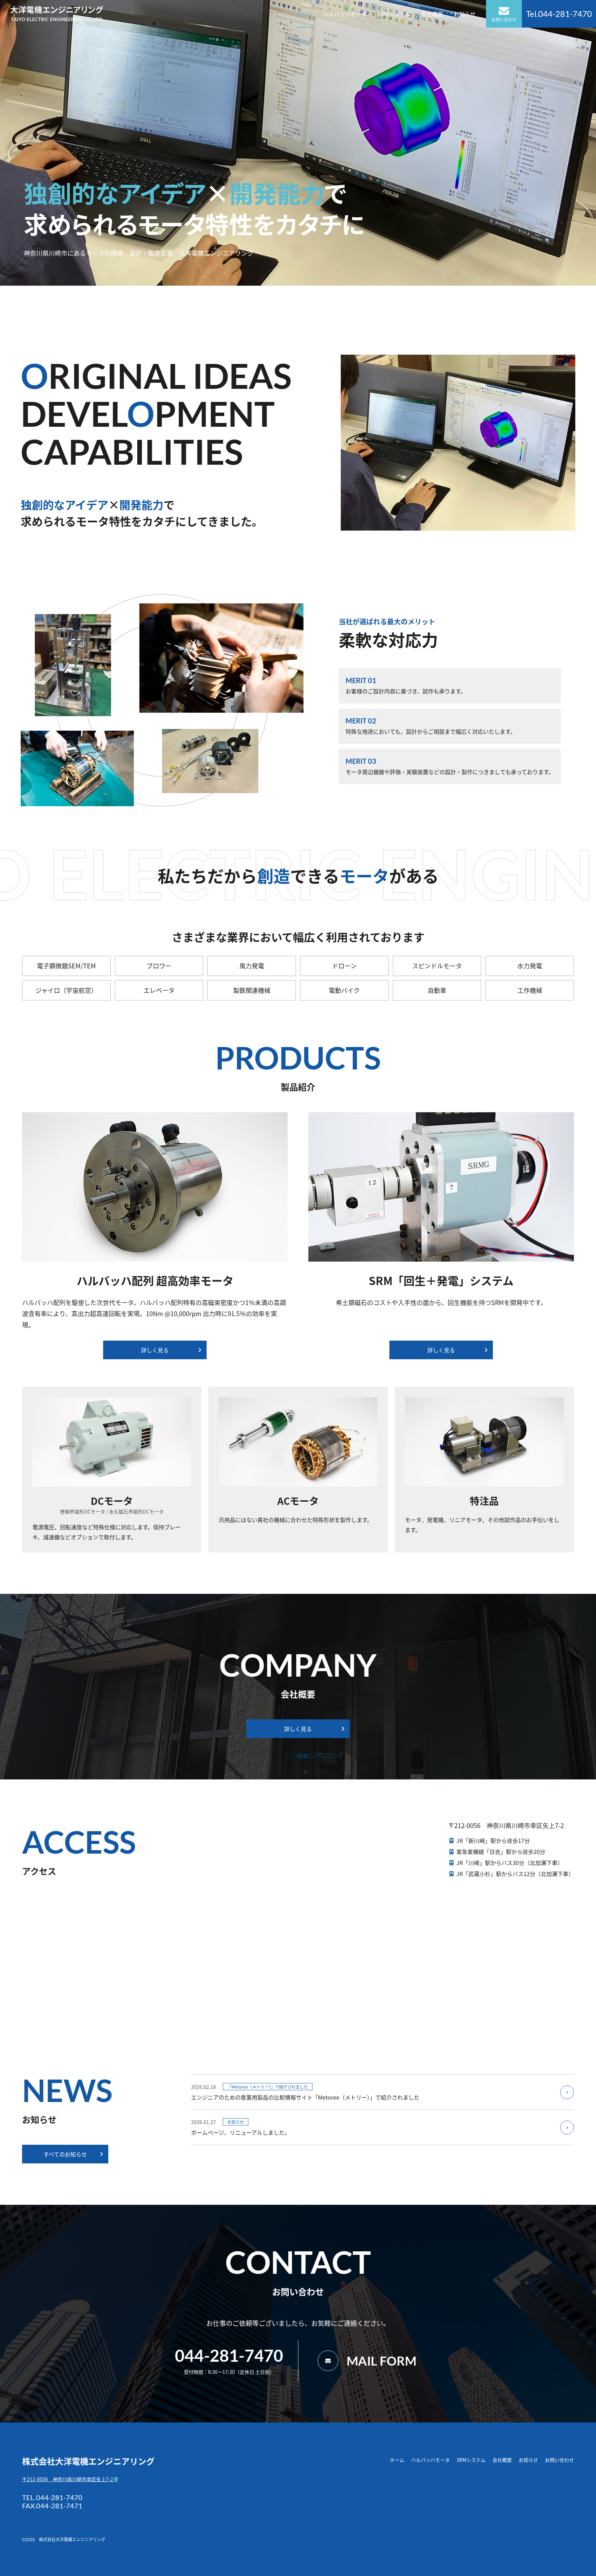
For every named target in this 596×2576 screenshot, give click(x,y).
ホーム (304, 14)
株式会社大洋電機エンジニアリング (88, 2461)
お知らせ (465, 14)
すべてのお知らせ (65, 2154)
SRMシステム (394, 14)
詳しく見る (155, 1350)
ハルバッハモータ (345, 14)
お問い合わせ (504, 19)
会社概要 (432, 14)
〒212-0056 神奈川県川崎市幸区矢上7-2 (68, 2479)
